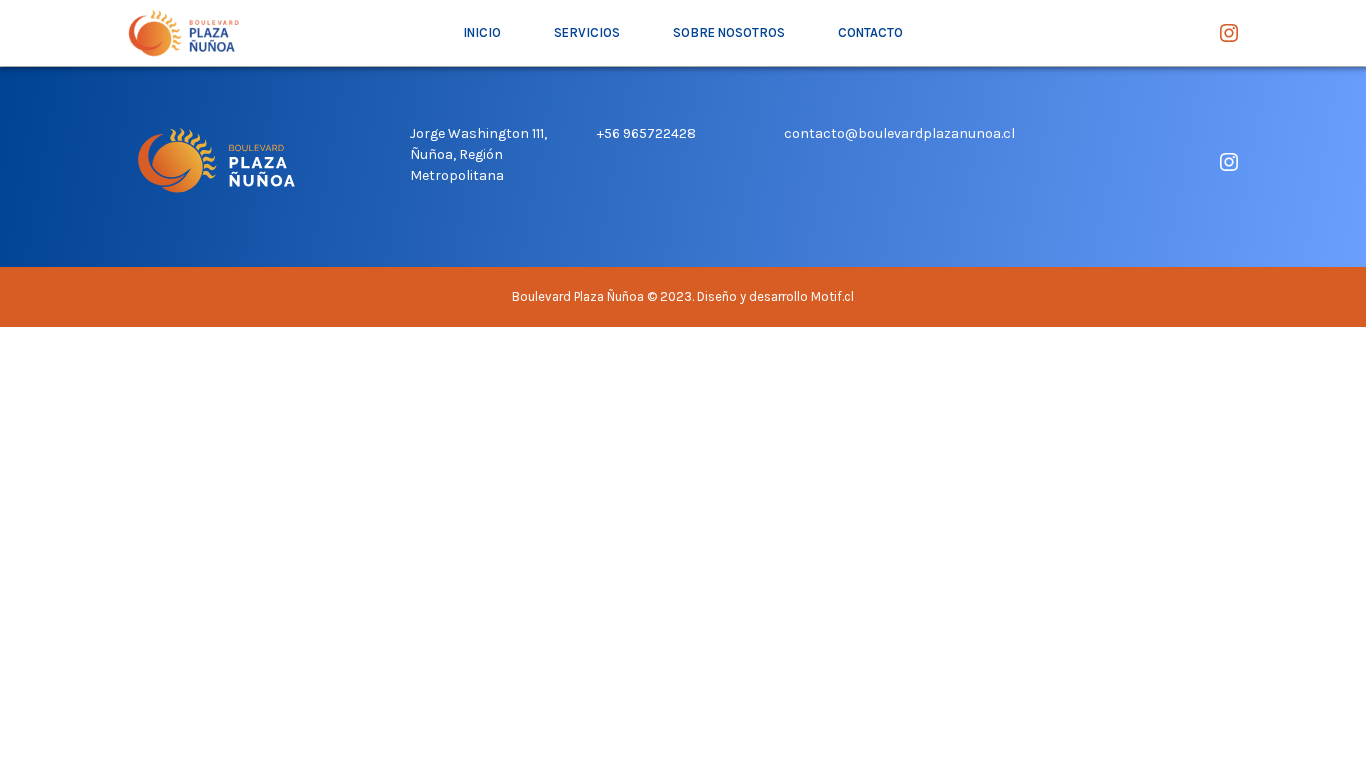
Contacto (870, 32)
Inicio (482, 32)
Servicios (587, 32)
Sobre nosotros (729, 32)
